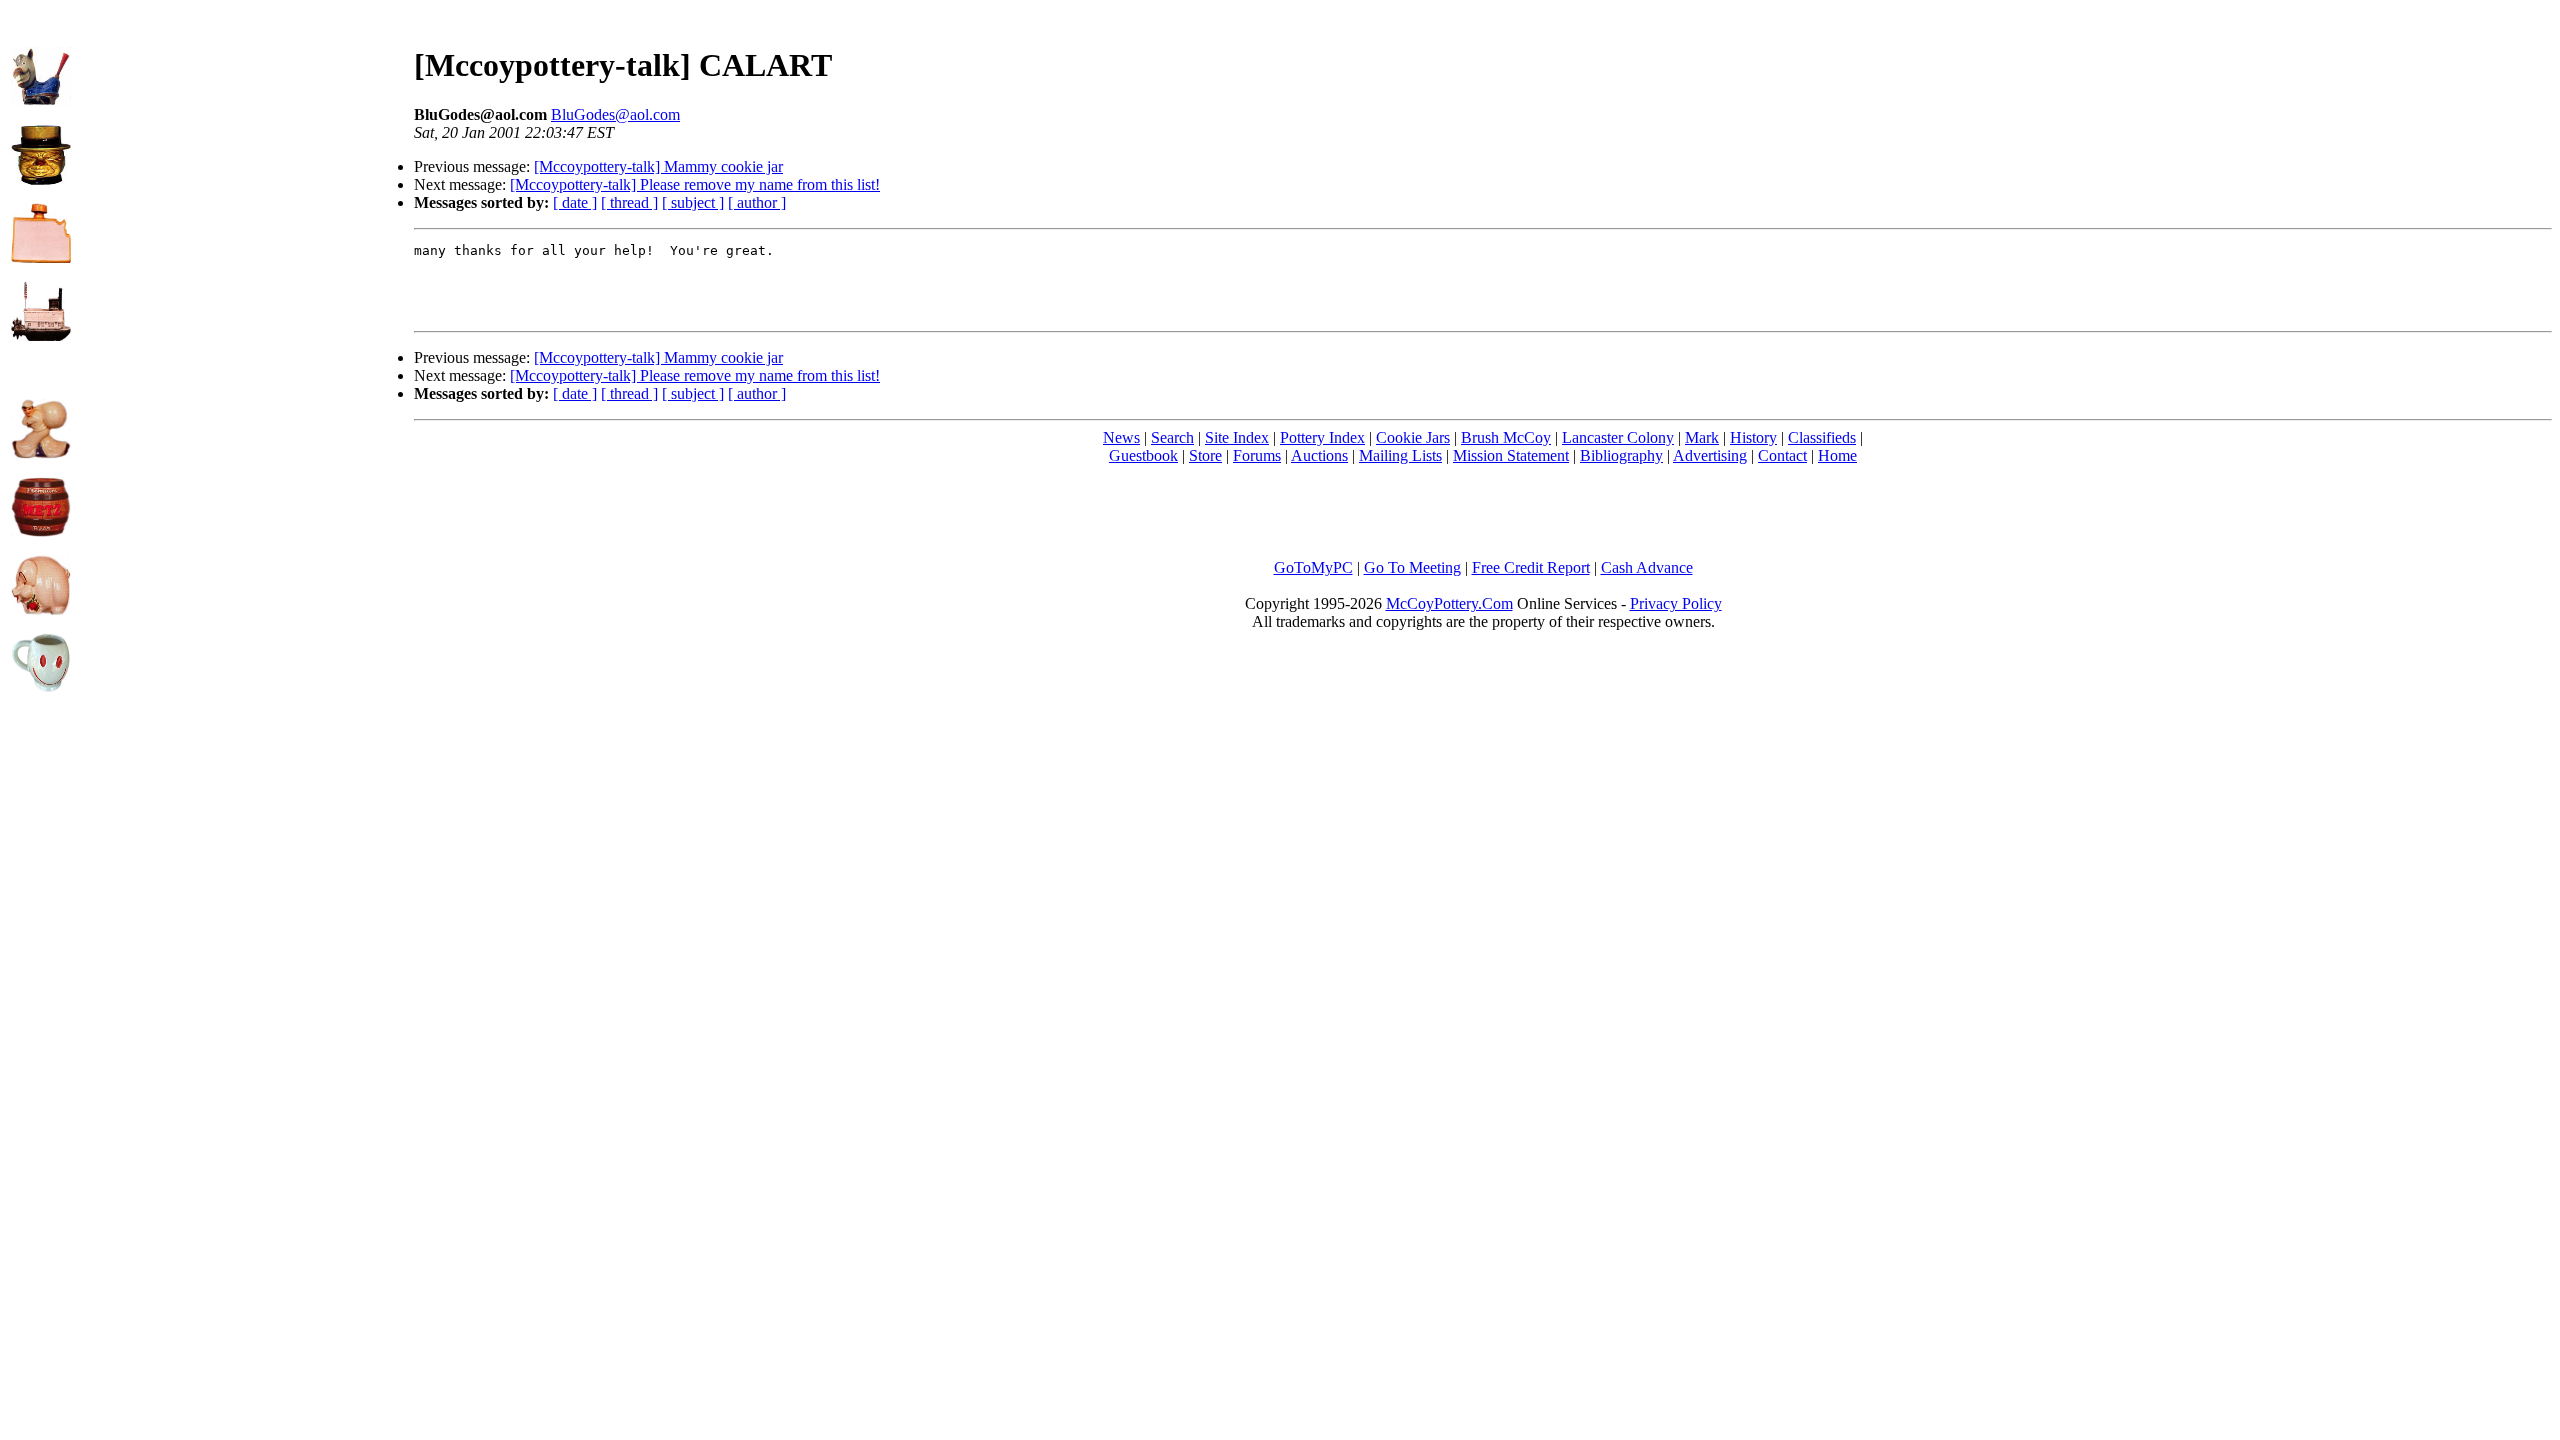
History (1753, 437)
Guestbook (1143, 455)
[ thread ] (629, 202)
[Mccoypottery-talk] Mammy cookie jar (658, 166)
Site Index (1237, 437)
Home (1837, 455)
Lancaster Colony (1618, 437)
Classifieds (1822, 437)
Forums (1257, 455)
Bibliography (1621, 455)
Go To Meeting (1412, 567)
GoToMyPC (1313, 567)
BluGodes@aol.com (615, 114)
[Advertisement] (243, 151)
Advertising (1710, 455)
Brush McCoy (1506, 437)
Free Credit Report (1531, 567)
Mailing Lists (1400, 455)
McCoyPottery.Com (1449, 603)
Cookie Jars (1413, 437)
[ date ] (575, 202)
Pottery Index (1322, 437)
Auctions (1319, 455)
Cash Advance (1647, 567)
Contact (1782, 455)
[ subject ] (693, 202)
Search (1172, 437)
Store (1205, 455)
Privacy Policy (1676, 603)
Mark (1702, 437)
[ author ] (757, 202)
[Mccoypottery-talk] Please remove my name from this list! (695, 184)
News (1121, 437)
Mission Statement (1511, 455)
